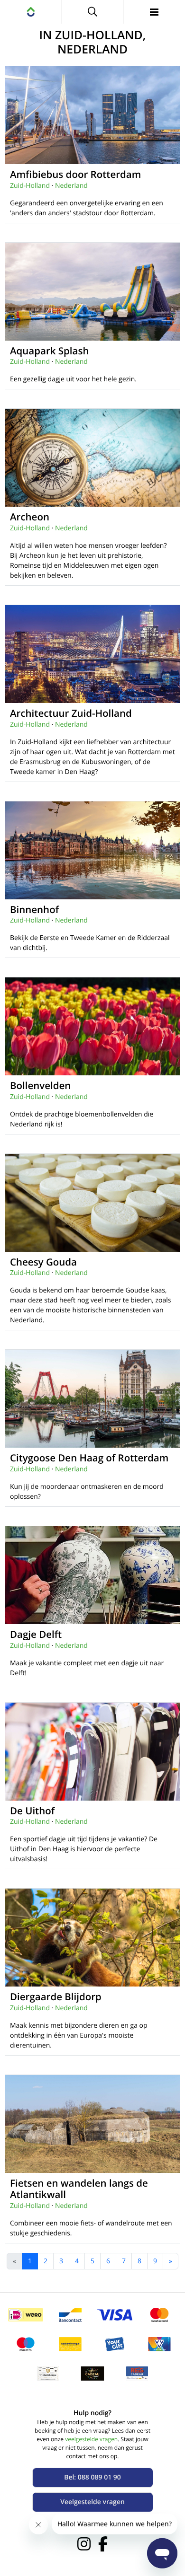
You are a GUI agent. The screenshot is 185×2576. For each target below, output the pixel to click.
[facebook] (103, 2544)
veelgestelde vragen (91, 2439)
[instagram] (84, 2544)
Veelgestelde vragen (92, 2502)
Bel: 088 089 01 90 (92, 2477)
